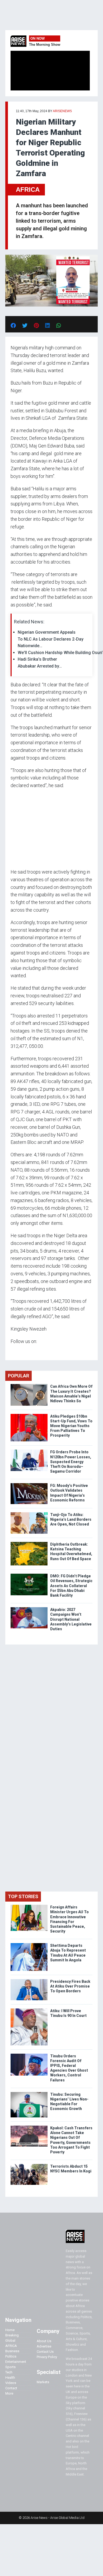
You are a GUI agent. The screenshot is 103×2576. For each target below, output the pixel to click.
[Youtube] (21, 1351)
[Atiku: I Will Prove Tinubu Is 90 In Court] (29, 2010)
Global (10, 2340)
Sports (10, 2367)
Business (12, 2351)
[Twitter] (13, 1351)
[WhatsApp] (18, 1351)
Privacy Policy (47, 2357)
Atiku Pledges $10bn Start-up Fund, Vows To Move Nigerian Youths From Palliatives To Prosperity (71, 1426)
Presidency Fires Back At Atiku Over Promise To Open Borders (70, 1986)
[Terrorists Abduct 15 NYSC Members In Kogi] (29, 2165)
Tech (9, 2372)
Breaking (12, 2335)
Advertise (44, 2346)
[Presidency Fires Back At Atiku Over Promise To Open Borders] (29, 1980)
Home (10, 2330)
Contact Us (45, 2352)
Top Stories (23, 1896)
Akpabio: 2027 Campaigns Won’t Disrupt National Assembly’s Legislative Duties (71, 1619)
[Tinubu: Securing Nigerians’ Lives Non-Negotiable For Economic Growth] (29, 2093)
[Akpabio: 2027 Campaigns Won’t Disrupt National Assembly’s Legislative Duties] (29, 1608)
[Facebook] (11, 1351)
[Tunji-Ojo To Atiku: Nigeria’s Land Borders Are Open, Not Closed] (29, 1513)
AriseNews (62, 111)
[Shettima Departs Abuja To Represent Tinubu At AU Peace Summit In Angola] (29, 1944)
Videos (11, 2383)
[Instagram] (16, 1351)
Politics (11, 2356)
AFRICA (28, 189)
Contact (11, 2388)
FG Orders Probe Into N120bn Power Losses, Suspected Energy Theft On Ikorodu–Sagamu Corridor (71, 1462)
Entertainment (16, 2362)
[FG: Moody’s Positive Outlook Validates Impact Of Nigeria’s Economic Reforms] (29, 1484)
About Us (44, 2341)
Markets (43, 2382)
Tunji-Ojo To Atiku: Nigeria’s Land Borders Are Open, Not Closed (71, 1519)
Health (10, 2378)
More (9, 2393)
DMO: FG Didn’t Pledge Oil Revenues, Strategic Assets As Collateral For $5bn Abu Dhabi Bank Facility (71, 1586)
